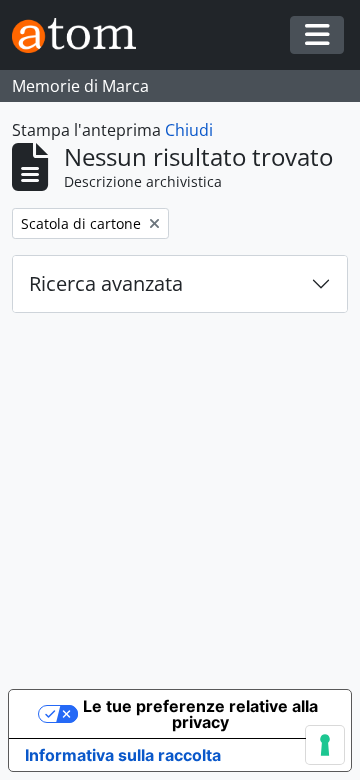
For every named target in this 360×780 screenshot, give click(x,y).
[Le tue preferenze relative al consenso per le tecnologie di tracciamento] (325, 745)
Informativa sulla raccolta (123, 755)
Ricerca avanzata (106, 283)
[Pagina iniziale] (82, 35)
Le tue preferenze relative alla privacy (200, 714)
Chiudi (189, 130)
